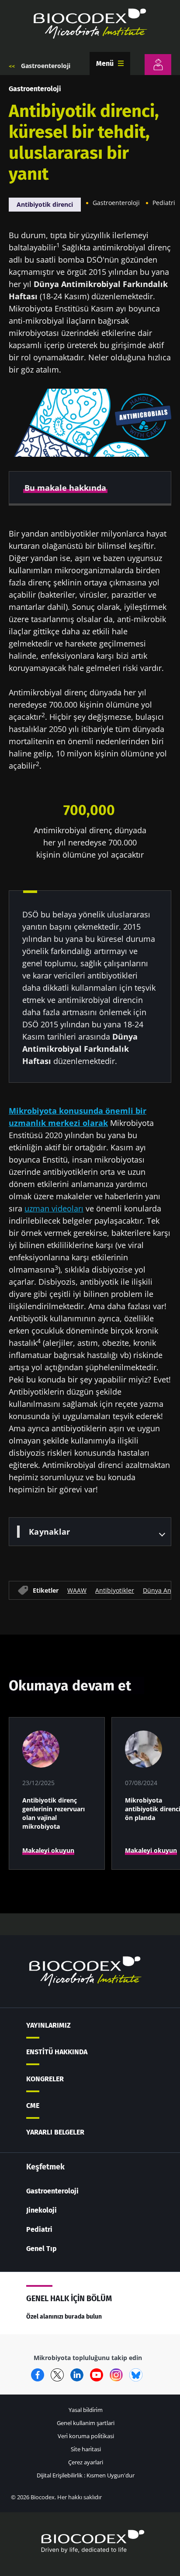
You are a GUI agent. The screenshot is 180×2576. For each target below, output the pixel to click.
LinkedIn (77, 2375)
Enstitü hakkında (57, 2052)
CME (33, 2106)
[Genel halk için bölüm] (158, 65)
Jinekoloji (42, 2210)
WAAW (77, 1590)
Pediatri (164, 203)
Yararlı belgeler (55, 2132)
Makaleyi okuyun (48, 1850)
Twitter (57, 2375)
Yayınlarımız (48, 2025)
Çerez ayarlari (86, 2462)
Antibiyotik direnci (45, 204)
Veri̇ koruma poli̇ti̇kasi (86, 2436)
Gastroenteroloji (46, 66)
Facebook (38, 2375)
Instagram (116, 2375)
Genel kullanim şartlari (86, 2423)
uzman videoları (54, 1208)
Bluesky (136, 2375)
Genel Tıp (42, 2249)
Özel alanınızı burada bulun (64, 2317)
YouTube (97, 2375)
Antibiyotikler (115, 1590)
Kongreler (45, 2079)
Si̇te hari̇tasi (86, 2449)
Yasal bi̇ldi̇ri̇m (86, 2410)
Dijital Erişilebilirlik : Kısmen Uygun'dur (86, 2475)
